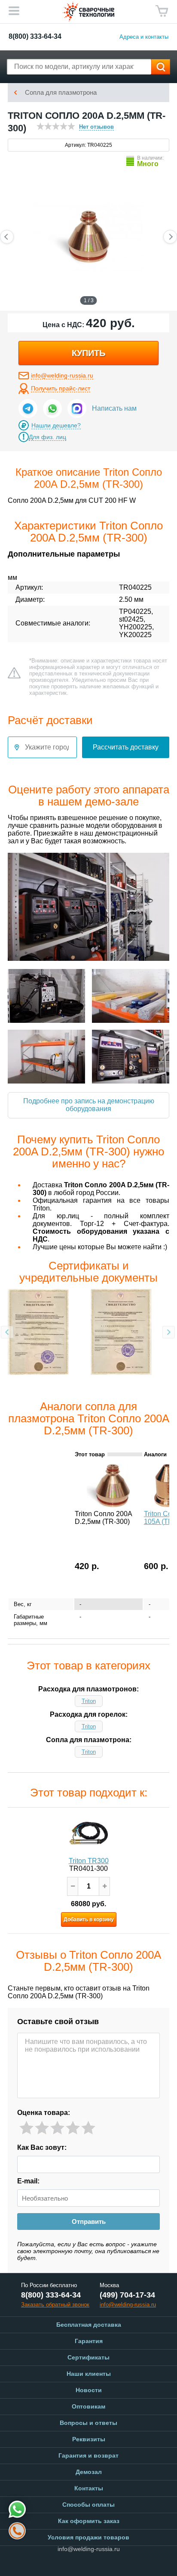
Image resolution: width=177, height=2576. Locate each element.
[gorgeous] (88, 2128)
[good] (73, 2128)
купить (88, 353)
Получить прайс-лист (61, 388)
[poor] (42, 2128)
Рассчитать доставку (126, 747)
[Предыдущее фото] (7, 237)
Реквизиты (89, 2439)
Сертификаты (88, 2357)
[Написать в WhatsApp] (52, 409)
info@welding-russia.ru (62, 375)
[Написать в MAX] (77, 409)
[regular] (57, 2128)
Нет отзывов (96, 127)
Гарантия (89, 2341)
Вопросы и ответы (88, 2423)
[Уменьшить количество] (73, 1886)
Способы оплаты (88, 2505)
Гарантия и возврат (88, 2455)
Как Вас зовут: (42, 2147)
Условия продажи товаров (88, 2537)
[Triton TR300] (88, 1833)
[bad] (26, 2128)
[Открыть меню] (14, 11)
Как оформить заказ (89, 2521)
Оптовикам (88, 2406)
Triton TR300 (89, 1861)
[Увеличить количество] (104, 1886)
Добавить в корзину (89, 1920)
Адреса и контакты (144, 37)
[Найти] (161, 67)
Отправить (89, 2221)
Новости (89, 2390)
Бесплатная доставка (89, 2325)
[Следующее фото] (170, 237)
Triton (89, 1701)
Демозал (89, 2472)
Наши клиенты (89, 2374)
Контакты (89, 2488)
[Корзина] (162, 11)
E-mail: (28, 2181)
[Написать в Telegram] (28, 409)
